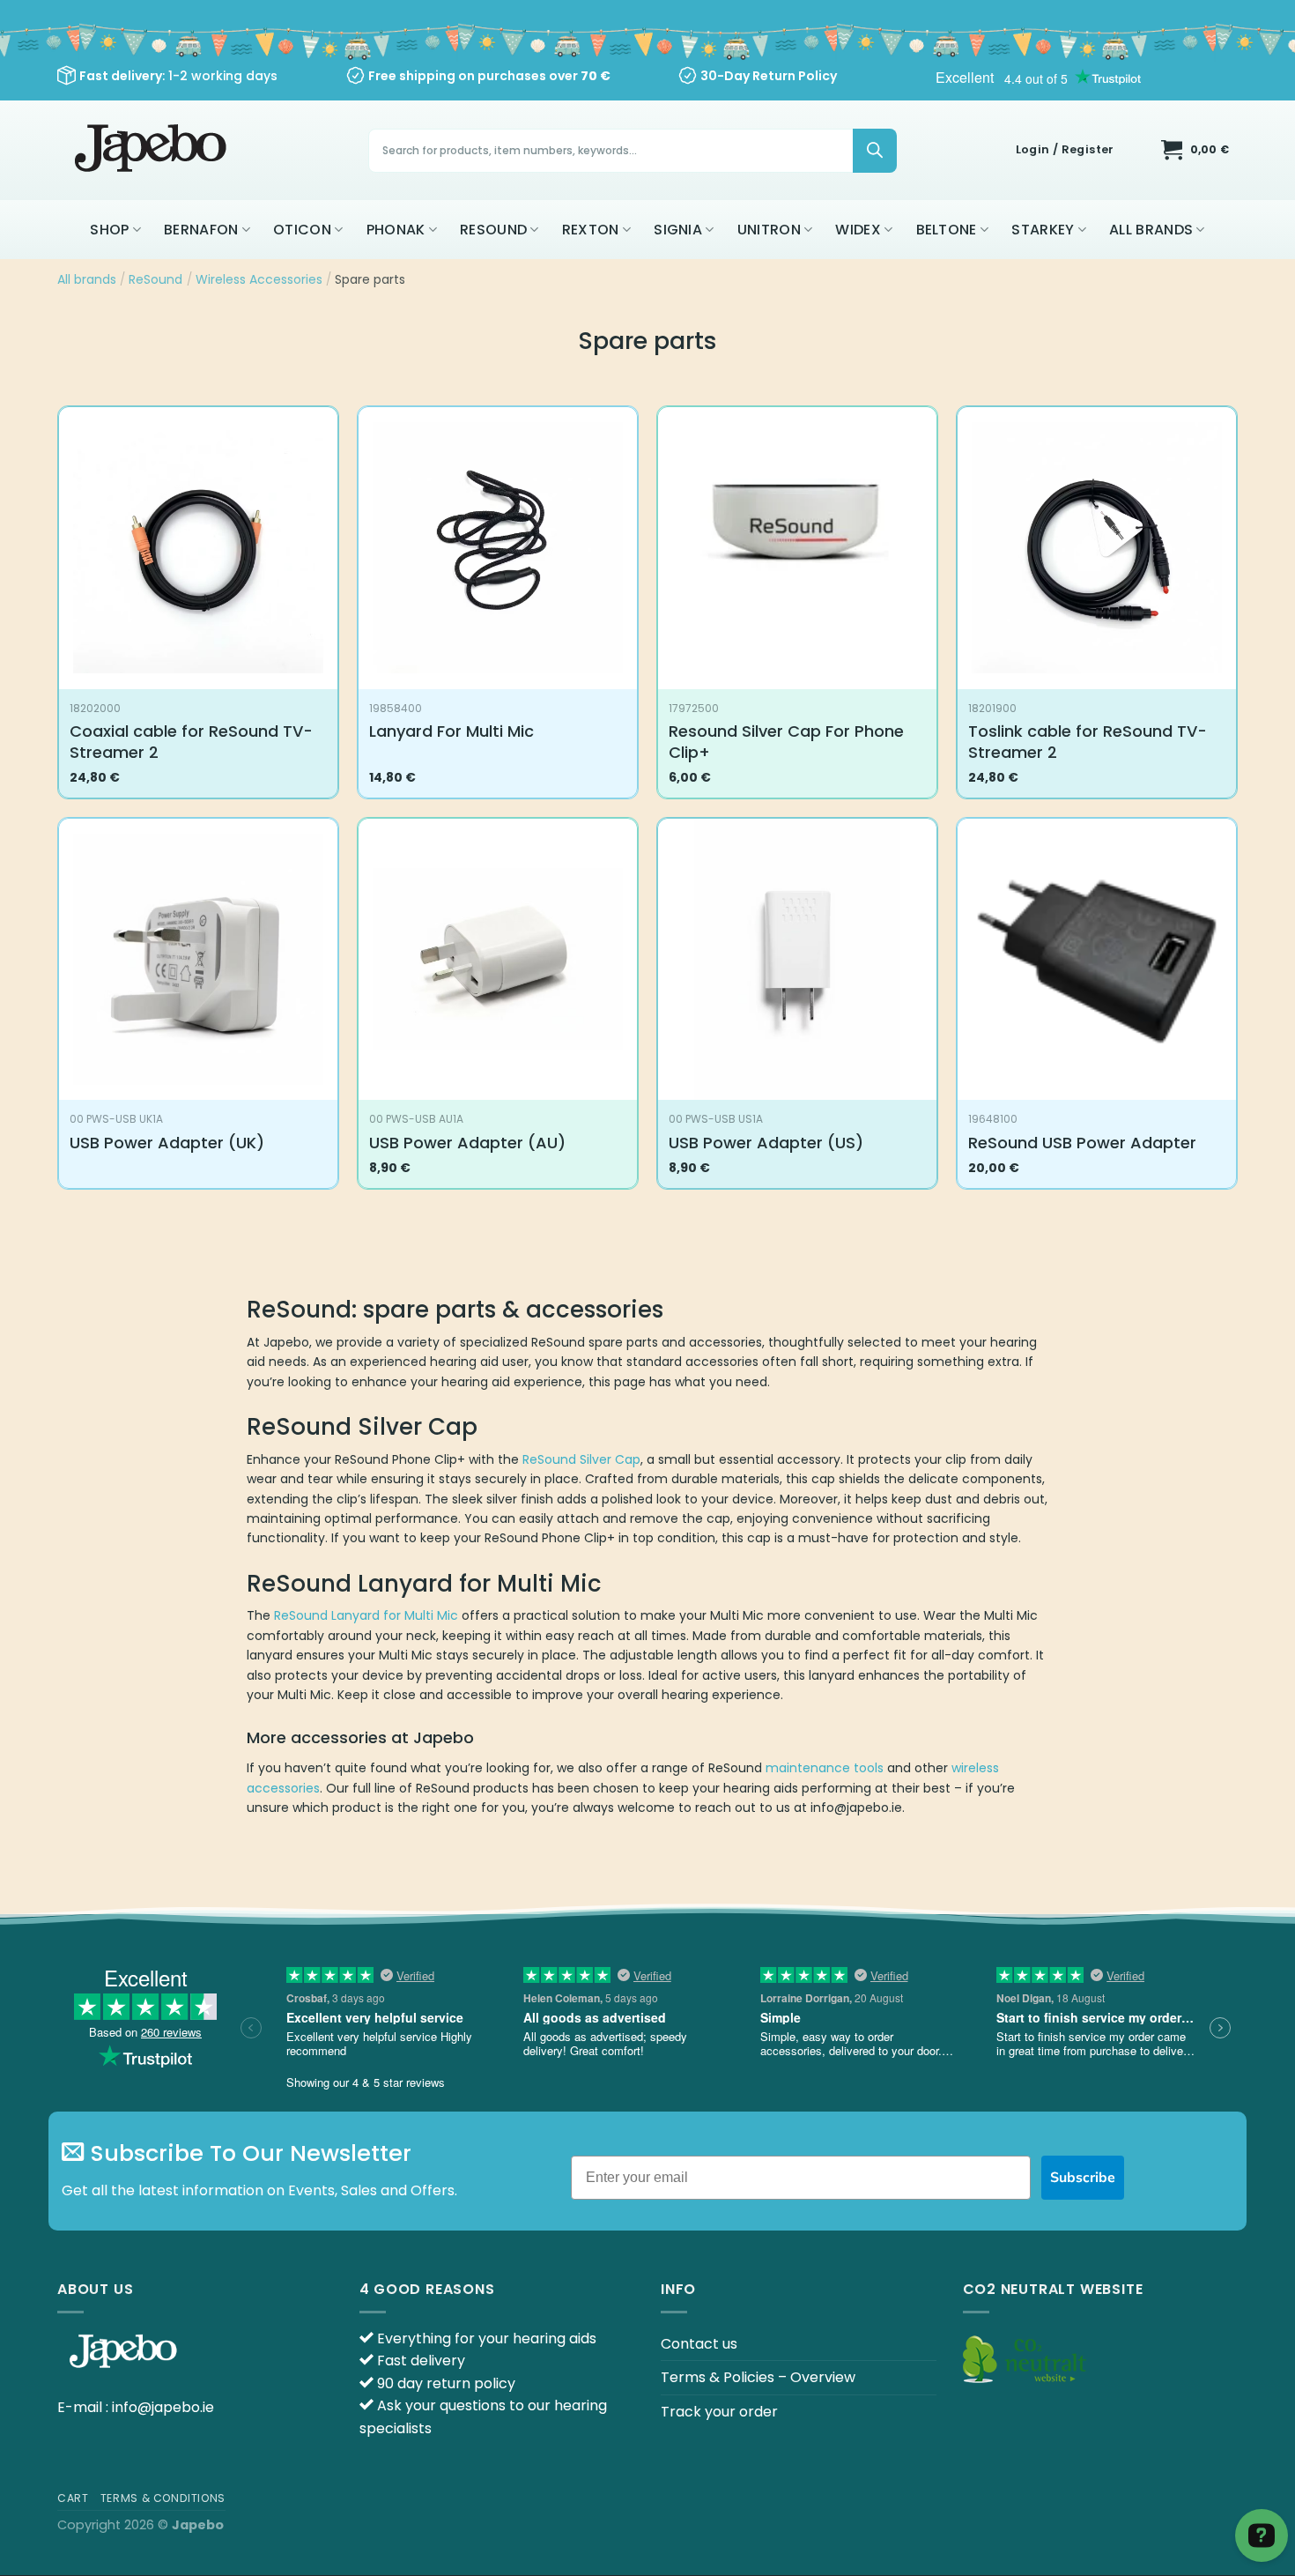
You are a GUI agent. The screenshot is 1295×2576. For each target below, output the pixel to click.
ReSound (493, 230)
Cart (73, 2498)
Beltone (947, 230)
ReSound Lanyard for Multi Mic (366, 1615)
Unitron (769, 230)
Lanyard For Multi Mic (451, 731)
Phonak (396, 230)
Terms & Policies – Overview (758, 2377)
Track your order (719, 2412)
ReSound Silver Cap (581, 1459)
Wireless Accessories (259, 279)
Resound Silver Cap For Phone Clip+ (786, 742)
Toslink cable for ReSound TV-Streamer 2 (1088, 742)
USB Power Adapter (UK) (167, 1143)
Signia (678, 230)
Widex (858, 230)
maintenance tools (825, 1768)
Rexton (591, 230)
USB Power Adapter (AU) (467, 1143)
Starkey (1043, 230)
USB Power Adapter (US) (766, 1143)
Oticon (302, 230)
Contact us (699, 2344)
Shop (109, 230)
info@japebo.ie (163, 2407)
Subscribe (1083, 2178)
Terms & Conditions (163, 2498)
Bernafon (201, 230)
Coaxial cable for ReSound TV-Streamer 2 (191, 742)
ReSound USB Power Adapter (1082, 1143)
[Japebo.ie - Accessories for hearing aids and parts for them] (153, 150)
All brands (1151, 230)
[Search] (875, 151)
